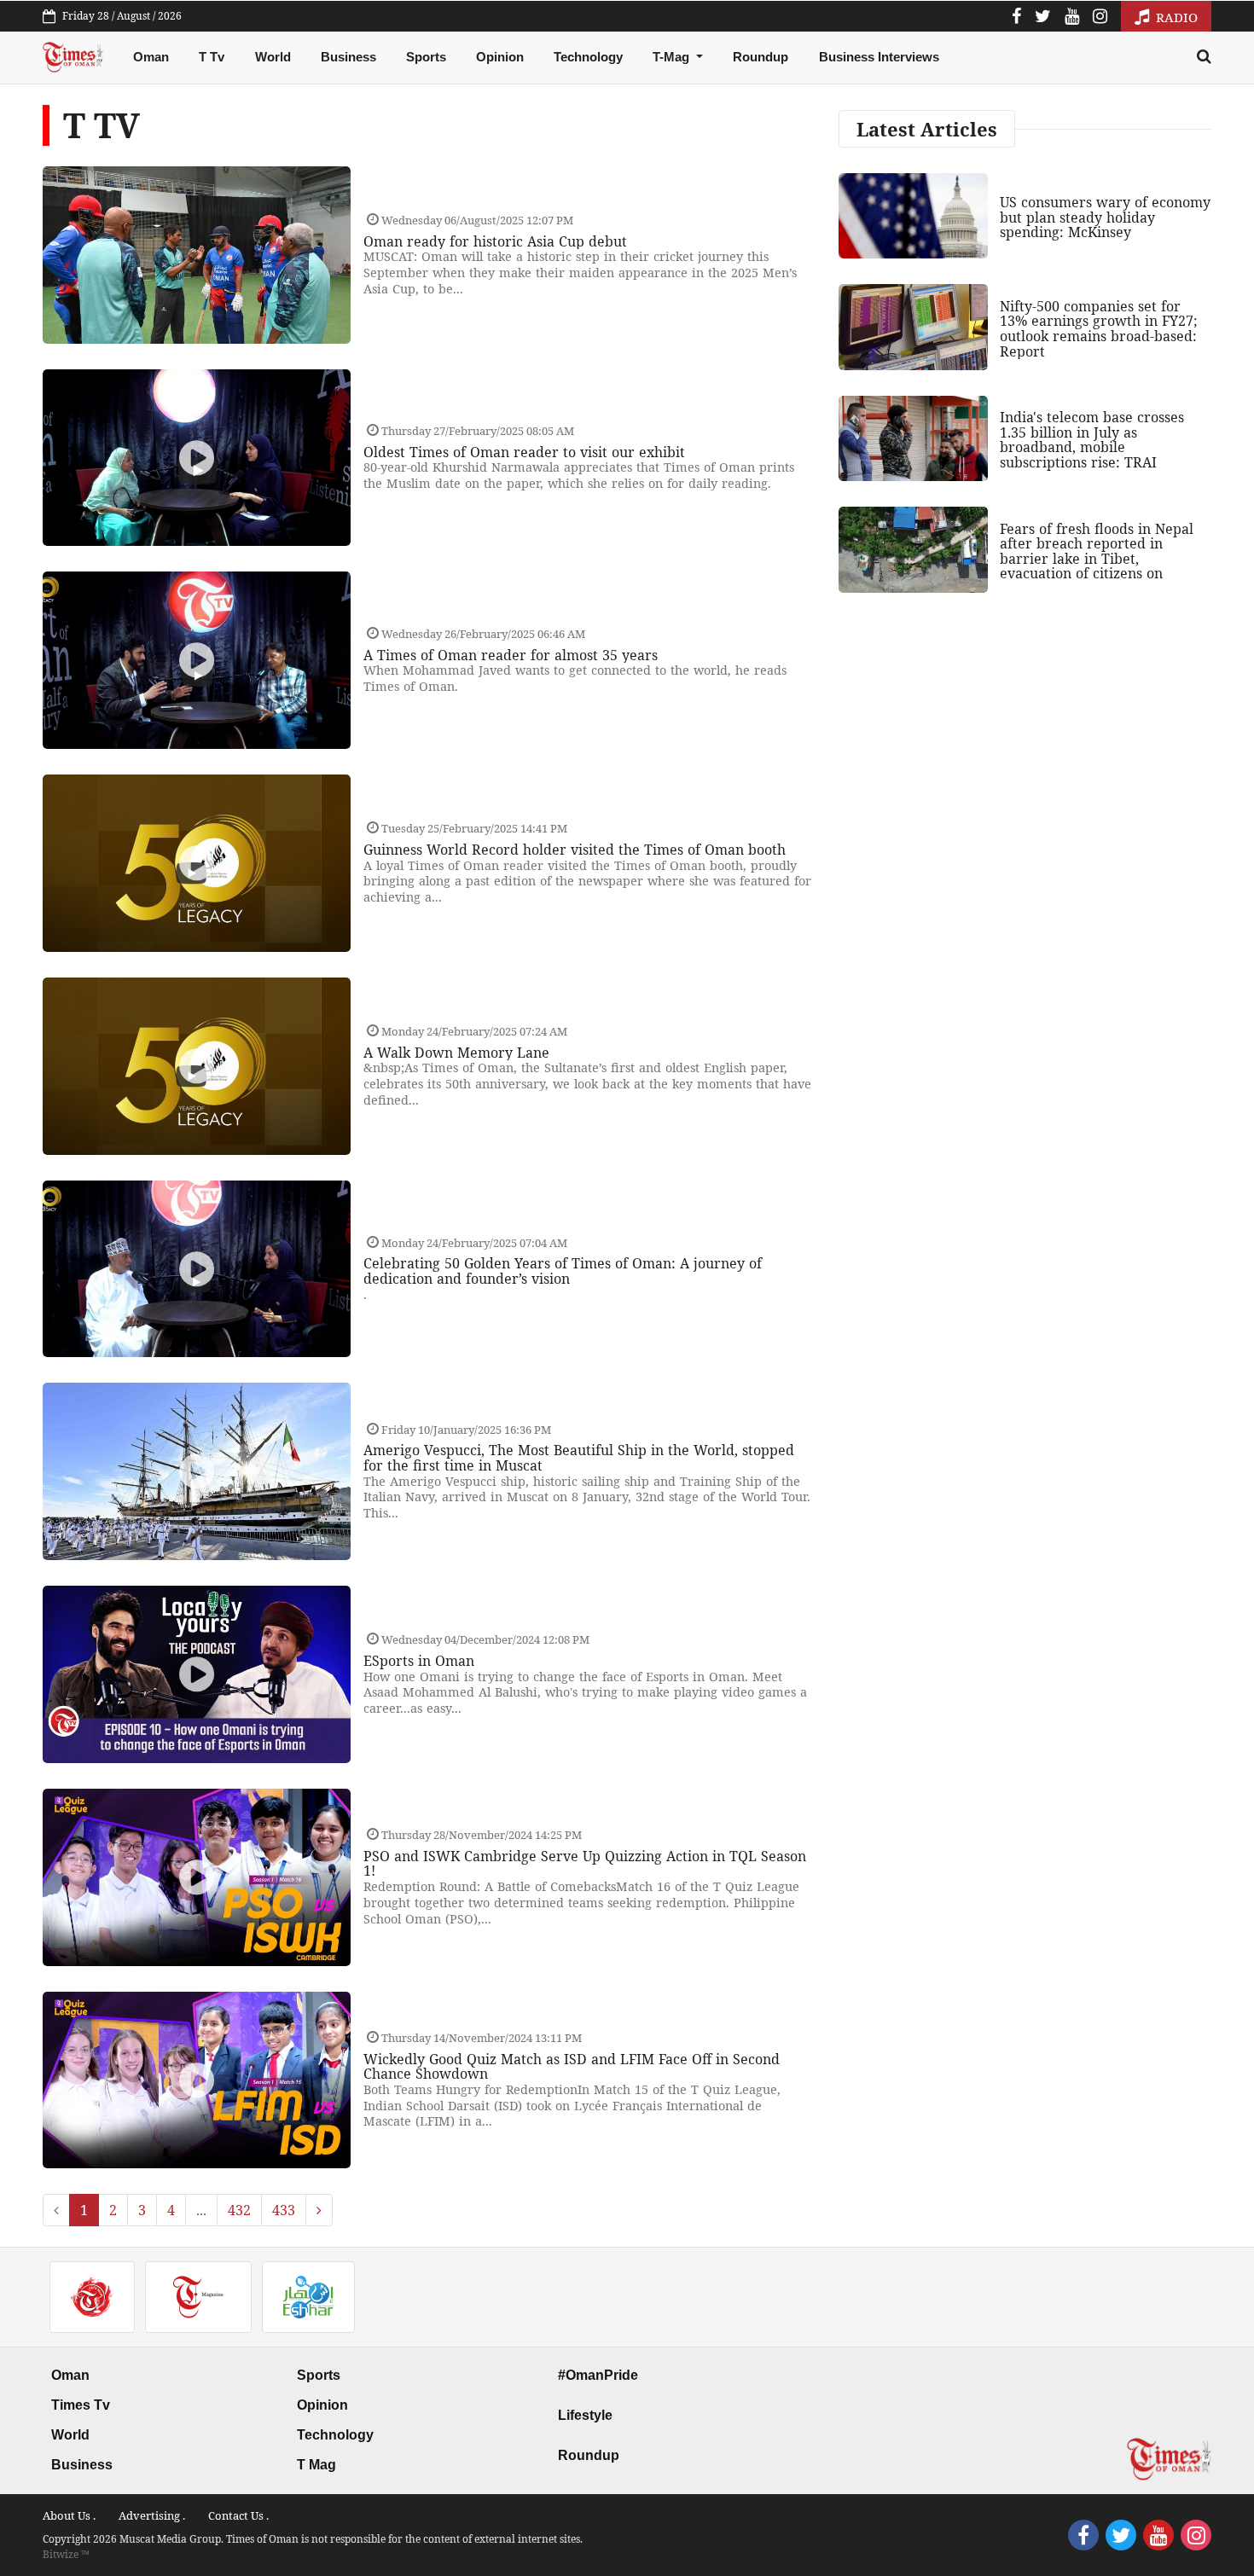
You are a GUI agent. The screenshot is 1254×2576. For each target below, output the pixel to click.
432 (239, 2210)
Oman (151, 57)
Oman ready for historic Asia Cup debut (495, 241)
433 (284, 2210)
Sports (426, 57)
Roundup (761, 57)
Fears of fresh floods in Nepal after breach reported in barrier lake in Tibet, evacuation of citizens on (1097, 551)
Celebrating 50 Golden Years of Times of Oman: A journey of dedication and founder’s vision (563, 1271)
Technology (588, 57)
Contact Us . (238, 2515)
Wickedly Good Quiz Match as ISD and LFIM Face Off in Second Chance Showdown (572, 2067)
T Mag (316, 2465)
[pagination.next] (319, 2210)
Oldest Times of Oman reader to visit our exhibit (524, 452)
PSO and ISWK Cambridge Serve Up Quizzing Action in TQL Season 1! (585, 1864)
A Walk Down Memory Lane (456, 1053)
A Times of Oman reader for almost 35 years (511, 655)
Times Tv (81, 2405)
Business (348, 57)
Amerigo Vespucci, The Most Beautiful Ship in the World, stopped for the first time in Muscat (579, 1458)
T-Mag (673, 57)
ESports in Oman (419, 1661)
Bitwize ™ (66, 2554)
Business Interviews (879, 57)
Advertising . (152, 2515)
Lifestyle (585, 2415)
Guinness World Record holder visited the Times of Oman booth (575, 850)
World (273, 57)
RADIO (1175, 17)
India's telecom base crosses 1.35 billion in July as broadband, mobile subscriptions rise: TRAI (1092, 440)
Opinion (500, 57)
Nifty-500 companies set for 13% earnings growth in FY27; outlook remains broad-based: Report (1099, 329)
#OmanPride (598, 2375)
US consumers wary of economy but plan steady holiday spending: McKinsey (1105, 217)
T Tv (212, 57)
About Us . (69, 2515)
